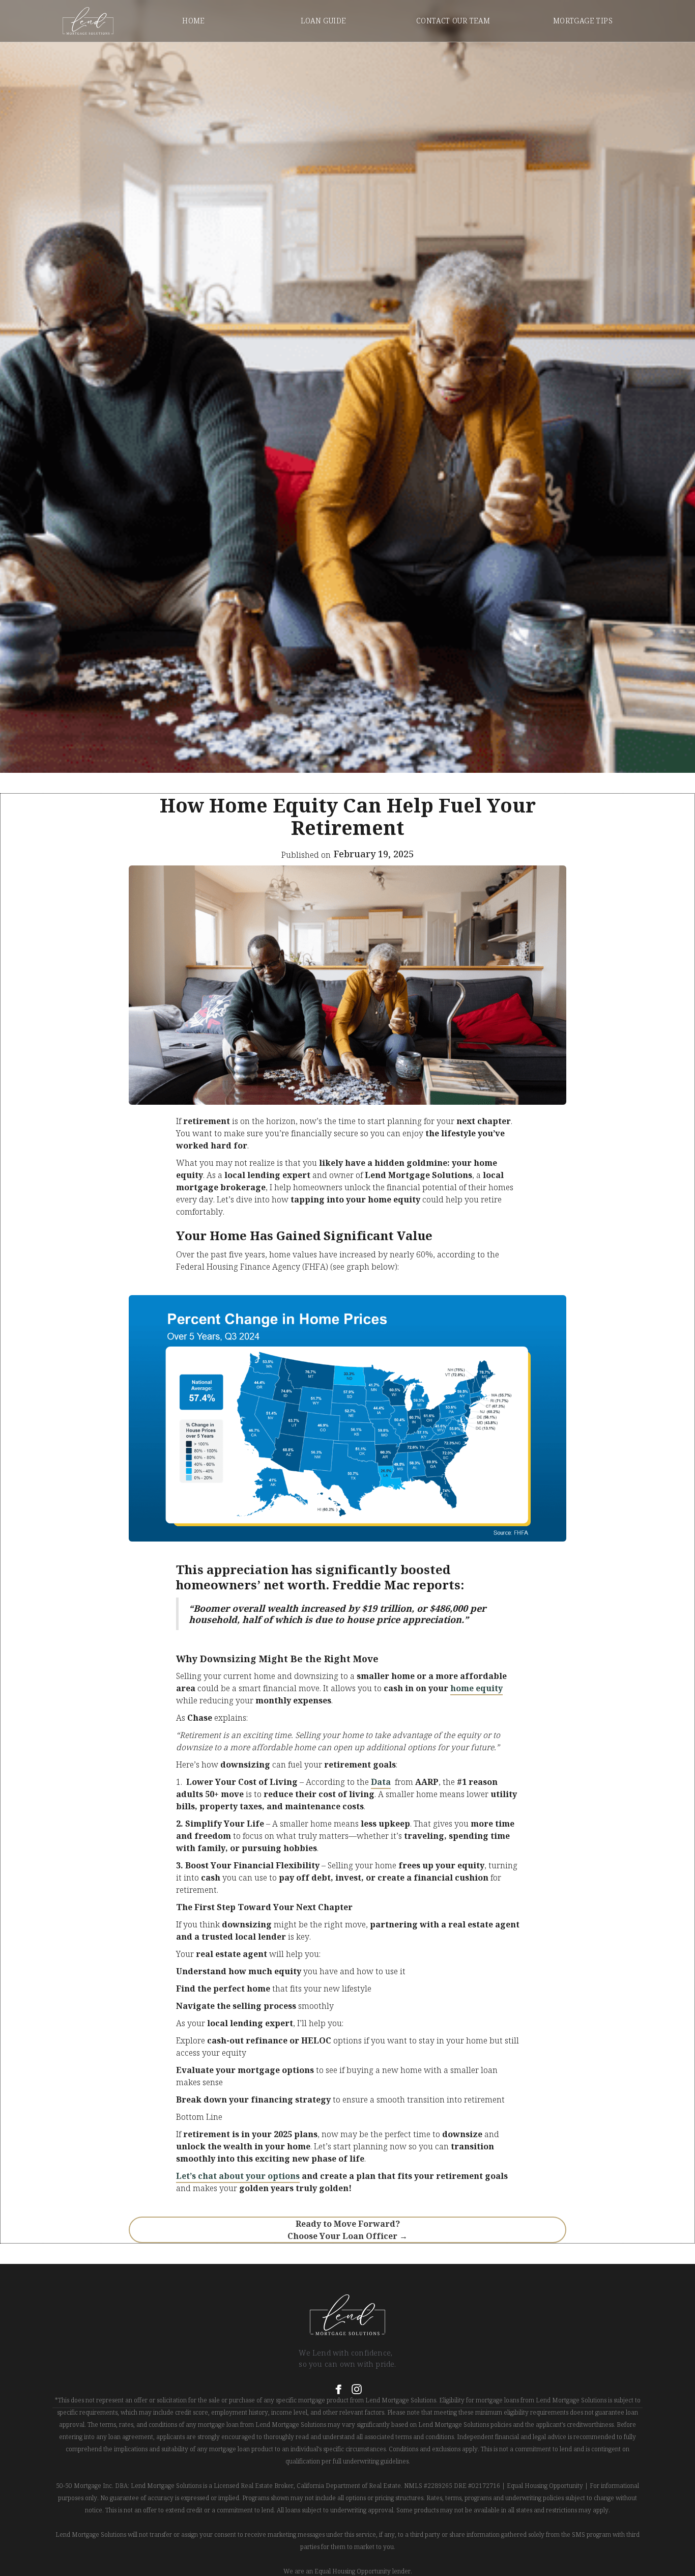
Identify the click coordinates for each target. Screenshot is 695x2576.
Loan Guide (324, 21)
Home (194, 21)
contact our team (453, 21)
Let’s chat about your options (238, 2176)
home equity (476, 1688)
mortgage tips (583, 21)
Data (381, 1782)
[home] (88, 21)
